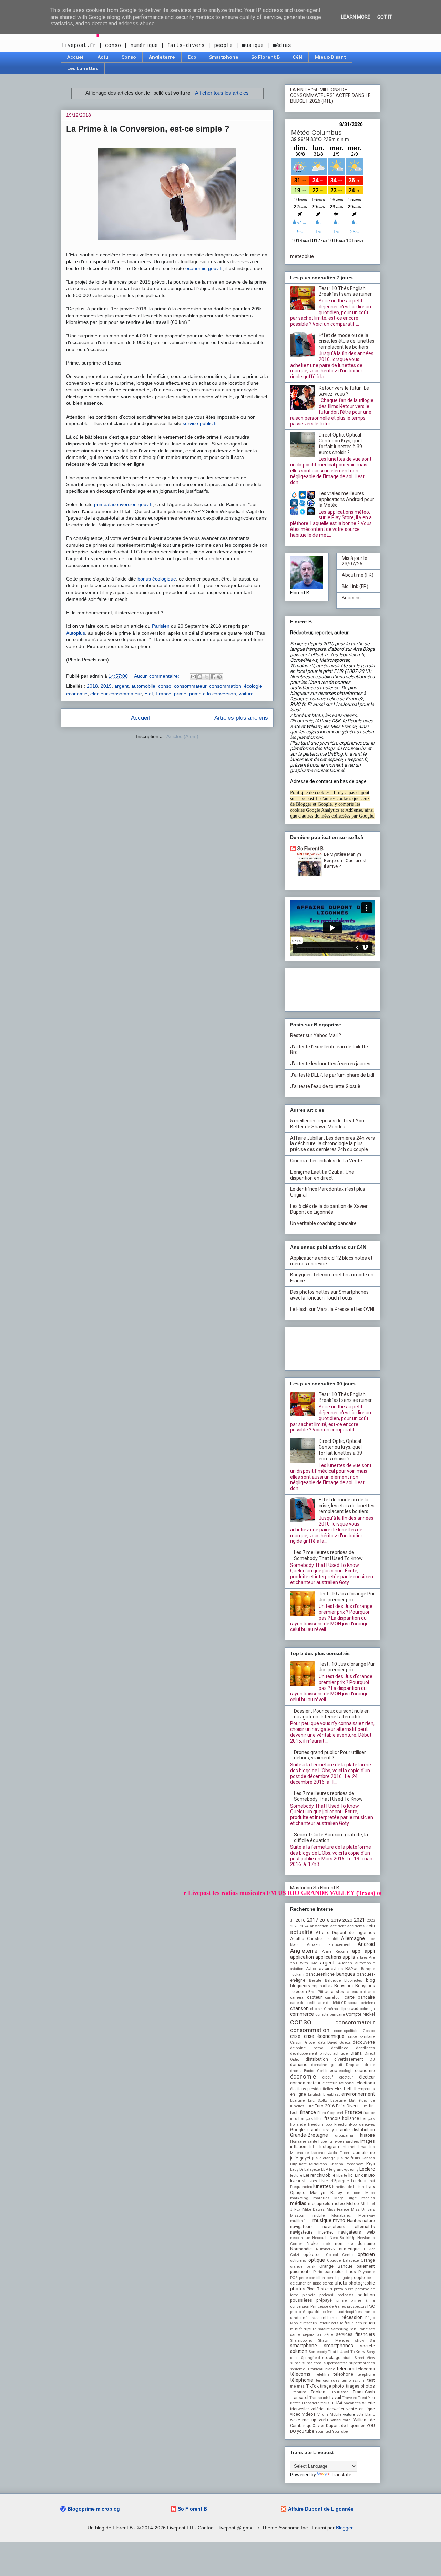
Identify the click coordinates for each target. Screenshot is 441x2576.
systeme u (300, 2369)
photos (298, 2289)
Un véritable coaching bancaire (323, 1223)
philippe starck (320, 2283)
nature (369, 2221)
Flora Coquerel (330, 2113)
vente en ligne (361, 2409)
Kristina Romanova (347, 2164)
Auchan (345, 1963)
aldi (335, 1939)
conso (165, 686)
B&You (352, 1968)
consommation (225, 686)
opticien (366, 2254)
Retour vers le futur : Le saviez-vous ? (344, 391)
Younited (323, 2431)
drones (296, 2071)
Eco (192, 57)
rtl (292, 2329)
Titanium (298, 2392)
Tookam (319, 2392)
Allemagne (353, 1938)
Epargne (297, 2100)
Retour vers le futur (336, 2323)
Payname (367, 2272)
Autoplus (76, 633)
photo (341, 2283)
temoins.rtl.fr (353, 2380)
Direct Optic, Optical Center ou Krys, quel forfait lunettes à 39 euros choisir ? (340, 443)
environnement (358, 2094)
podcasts (346, 2295)
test (371, 2380)
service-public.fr (200, 423)
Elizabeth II (345, 2089)
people (358, 2277)
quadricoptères (348, 2312)
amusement (340, 1945)
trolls (325, 2403)
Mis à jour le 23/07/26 (355, 561)
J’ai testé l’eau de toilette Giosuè (325, 1086)
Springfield (311, 2358)
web (323, 2420)
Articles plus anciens (241, 718)
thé (293, 2386)
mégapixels (319, 2203)
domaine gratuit (327, 2065)
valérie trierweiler (327, 2409)
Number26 (325, 2249)
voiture (246, 694)
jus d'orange (324, 2158)
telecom (346, 2369)
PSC (371, 2306)
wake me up (303, 2420)
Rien (358, 2323)
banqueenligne (320, 1974)
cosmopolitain (346, 2031)
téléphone (366, 2375)
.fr (292, 1921)
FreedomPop (345, 2125)
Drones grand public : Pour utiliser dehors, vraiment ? (330, 1755)
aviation (297, 1969)
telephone (343, 2374)
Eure (310, 2106)
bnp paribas (322, 1986)
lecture (296, 2175)
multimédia (300, 2221)
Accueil (76, 57)
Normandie (301, 2249)
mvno (339, 2220)
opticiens (298, 2261)
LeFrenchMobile (319, 2175)
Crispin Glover (303, 2043)
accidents (356, 1926)
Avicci (311, 1969)
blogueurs (300, 1986)
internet (348, 2147)
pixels (326, 2289)
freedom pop (320, 2125)
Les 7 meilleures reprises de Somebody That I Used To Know (328, 1555)
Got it (385, 17)
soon (294, 2358)
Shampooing (301, 2341)
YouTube (340, 2431)
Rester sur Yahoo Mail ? (316, 1035)
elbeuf (328, 2077)
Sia (372, 2341)
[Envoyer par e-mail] (193, 677)
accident (338, 1926)
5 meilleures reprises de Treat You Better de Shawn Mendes (327, 1124)
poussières (301, 2300)
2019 (106, 686)
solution (299, 2351)
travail (335, 2397)
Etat (149, 694)
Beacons (351, 598)
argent (121, 686)
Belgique (333, 1980)
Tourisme (340, 2392)
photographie (362, 2283)
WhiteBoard (341, 2420)
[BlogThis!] (200, 677)
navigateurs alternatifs (349, 2226)
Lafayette (312, 2170)
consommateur (190, 686)
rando (370, 2312)
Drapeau (353, 2065)
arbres (362, 1957)
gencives (367, 2125)
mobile (319, 2215)
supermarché (335, 2363)
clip (342, 2009)
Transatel (299, 2397)
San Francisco (362, 2329)
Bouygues (344, 1986)
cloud (353, 2008)
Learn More (356, 17)
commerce (302, 2014)
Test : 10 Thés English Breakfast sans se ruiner (345, 291)
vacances (352, 2403)
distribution (317, 2059)
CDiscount (350, 2003)
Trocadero (310, 2403)
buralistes (334, 1992)
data (322, 2043)
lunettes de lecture (348, 2187)
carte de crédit (303, 2003)
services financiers (355, 2334)
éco (334, 2070)
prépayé (324, 2300)
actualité (301, 1932)
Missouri (298, 2215)
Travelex (350, 2398)
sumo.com (312, 2363)
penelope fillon (312, 2278)
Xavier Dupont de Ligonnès (339, 2426)
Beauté (315, 1980)
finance (308, 2112)
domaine (299, 2065)
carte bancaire (360, 1997)
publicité (298, 2312)
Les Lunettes (83, 68)
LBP (325, 2170)
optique (317, 2260)
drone (370, 2065)
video (295, 2414)
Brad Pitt (316, 1992)
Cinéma (331, 2009)
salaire (324, 2329)
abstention (319, 1926)
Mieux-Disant (330, 57)
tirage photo (332, 2386)
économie (77, 694)
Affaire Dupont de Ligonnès (345, 1933)
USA (339, 2403)
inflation (298, 2147)
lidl (351, 2175)
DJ (372, 2059)
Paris (318, 2272)
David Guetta (339, 2043)
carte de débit (328, 2003)
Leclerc (367, 2169)
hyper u (325, 2141)
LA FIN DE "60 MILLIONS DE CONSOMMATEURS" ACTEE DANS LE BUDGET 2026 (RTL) (330, 95)
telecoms (366, 2369)
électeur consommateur (116, 694)
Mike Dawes (314, 2210)
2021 (359, 1920)
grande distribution (356, 2130)
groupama (344, 2136)
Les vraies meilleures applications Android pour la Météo (346, 499)
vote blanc (366, 2415)
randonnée (300, 2318)
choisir (316, 2009)
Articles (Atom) (182, 736)
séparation (312, 2335)
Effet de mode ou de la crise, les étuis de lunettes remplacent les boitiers (347, 341)
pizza (339, 2289)
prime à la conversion (213, 694)
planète (309, 2295)
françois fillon (311, 2119)
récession (352, 2317)
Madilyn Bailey (326, 2192)
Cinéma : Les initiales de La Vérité (326, 1161)
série (329, 2335)
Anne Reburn (335, 1952)
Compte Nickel (360, 2014)
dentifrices (365, 2048)
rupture (310, 2329)
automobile (143, 686)
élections (366, 2083)
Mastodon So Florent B (315, 1888)
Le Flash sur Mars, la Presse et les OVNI (332, 1309)
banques (346, 1974)
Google (297, 2130)
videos (309, 2414)
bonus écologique (157, 579)
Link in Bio (365, 2175)
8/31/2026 (351, 124)
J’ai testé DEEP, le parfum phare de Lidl (332, 1075)
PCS (294, 2278)
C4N (297, 57)
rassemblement (326, 2318)
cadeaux (367, 1992)
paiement (366, 2266)
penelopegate (338, 2278)
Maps (370, 2193)
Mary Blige (345, 2198)
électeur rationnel (338, 2083)
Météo (353, 2203)
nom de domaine (355, 2243)
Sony (371, 2352)
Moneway (367, 2215)
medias (368, 2198)
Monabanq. (341, 2215)
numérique (349, 2249)
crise (295, 2036)
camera (297, 1997)
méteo (339, 2203)
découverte (364, 2042)
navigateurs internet (312, 2232)
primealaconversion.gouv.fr (123, 504)
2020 (347, 1920)
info (313, 2147)
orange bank (303, 2266)
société (367, 2346)
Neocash (320, 2238)
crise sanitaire (362, 2037)
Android (366, 1944)
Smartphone (224, 57)
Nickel (313, 2243)
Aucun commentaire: (157, 676)
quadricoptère (320, 2312)
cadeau (352, 1992)
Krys (371, 2164)
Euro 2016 (325, 2106)
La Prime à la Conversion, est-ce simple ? (148, 129)
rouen (369, 2323)
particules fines (340, 2272)
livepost (298, 2181)
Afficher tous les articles (222, 93)
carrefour (333, 1997)
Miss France (338, 2210)
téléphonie (302, 2380)
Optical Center (340, 2255)
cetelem (368, 2003)
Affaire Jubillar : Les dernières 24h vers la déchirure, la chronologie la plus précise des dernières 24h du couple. (332, 1144)
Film (364, 2106)
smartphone (304, 2346)
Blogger (344, 2528)
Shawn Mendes (334, 2341)
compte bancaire (330, 2015)
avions (337, 1969)
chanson (299, 2008)
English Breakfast (324, 2095)
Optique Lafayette (343, 2261)
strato (348, 2358)
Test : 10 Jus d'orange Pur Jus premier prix (347, 1597)
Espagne (338, 2100)
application (302, 1957)
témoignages (328, 2380)
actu (371, 1926)
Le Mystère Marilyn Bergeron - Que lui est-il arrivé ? (346, 860)
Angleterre (162, 57)
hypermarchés (346, 2141)
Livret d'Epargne (334, 2181)
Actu (103, 57)
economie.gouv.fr (204, 268)
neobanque (300, 2238)
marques (321, 2198)
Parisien (161, 626)
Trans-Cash (364, 2392)
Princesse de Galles (328, 2306)
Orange (368, 2260)
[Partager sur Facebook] (213, 677)
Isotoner (319, 2153)
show (360, 2341)
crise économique (324, 2036)
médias (298, 2203)
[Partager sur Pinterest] (219, 677)
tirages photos (360, 2386)
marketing (299, 2198)
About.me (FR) (358, 575)
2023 (294, 1926)
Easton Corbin (316, 2071)
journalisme (363, 2152)
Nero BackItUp (343, 2238)
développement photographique (319, 2054)
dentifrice (340, 2048)
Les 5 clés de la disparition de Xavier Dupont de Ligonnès (329, 1209)
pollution (366, 2295)
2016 (300, 1920)
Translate (341, 2475)
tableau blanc (323, 2369)
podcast (326, 2295)
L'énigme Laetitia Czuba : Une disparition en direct (322, 1175)
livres (312, 2181)
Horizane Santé (304, 2141)
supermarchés (362, 2363)
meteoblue (302, 256)
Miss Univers (363, 2210)
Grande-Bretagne (309, 2135)
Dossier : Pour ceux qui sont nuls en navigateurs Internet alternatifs (332, 1714)
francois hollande (342, 2118)
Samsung (340, 2329)
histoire (367, 2135)
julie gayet (300, 2158)
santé (295, 2335)
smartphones (339, 2346)
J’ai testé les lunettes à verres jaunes (330, 1064)
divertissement (349, 2059)
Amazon (314, 1945)
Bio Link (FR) (355, 586)
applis (349, 1957)
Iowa (362, 2147)
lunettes (322, 2186)
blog (370, 1980)
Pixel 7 (313, 2289)
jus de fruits (349, 2158)
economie (365, 2070)
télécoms (300, 2374)
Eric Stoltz (318, 2100)
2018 (92, 686)
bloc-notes (353, 1980)
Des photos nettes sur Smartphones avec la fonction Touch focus (329, 1295)
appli (370, 1951)
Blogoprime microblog (94, 2509)
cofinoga (367, 2009)
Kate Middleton (313, 2164)
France (163, 694)
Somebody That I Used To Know (337, 2352)
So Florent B (265, 57)
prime (180, 694)
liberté (342, 2175)
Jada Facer (339, 2153)
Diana (356, 2053)
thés (301, 2386)
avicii (324, 1968)
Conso (129, 57)
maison (354, 2193)
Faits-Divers (347, 2106)
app (356, 1951)
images (368, 2141)
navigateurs (301, 2226)
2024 (304, 1926)
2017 (312, 1920)
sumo (295, 2363)
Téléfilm (322, 2375)
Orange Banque (336, 2266)
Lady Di (297, 2170)
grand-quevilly (321, 2130)
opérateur (313, 2254)
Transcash (319, 2398)
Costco (369, 2031)
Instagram (329, 2147)
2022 (371, 1921)
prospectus (357, 2306)
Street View (365, 2358)
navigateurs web (357, 2232)
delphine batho (307, 2048)
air (327, 1939)
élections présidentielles (312, 2089)
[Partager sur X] (206, 677)
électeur (346, 2077)
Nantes (354, 2221)
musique (322, 2220)
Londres (358, 2181)
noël (327, 2244)
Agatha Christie (306, 1938)
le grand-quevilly (344, 2170)
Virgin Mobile (329, 2415)
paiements (300, 2272)
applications (328, 1957)
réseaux (310, 2323)
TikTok (312, 2386)
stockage (331, 2357)
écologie (253, 686)
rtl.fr (299, 2329)
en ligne (298, 2094)
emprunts (366, 2089)
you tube (306, 2431)
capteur (314, 1997)
